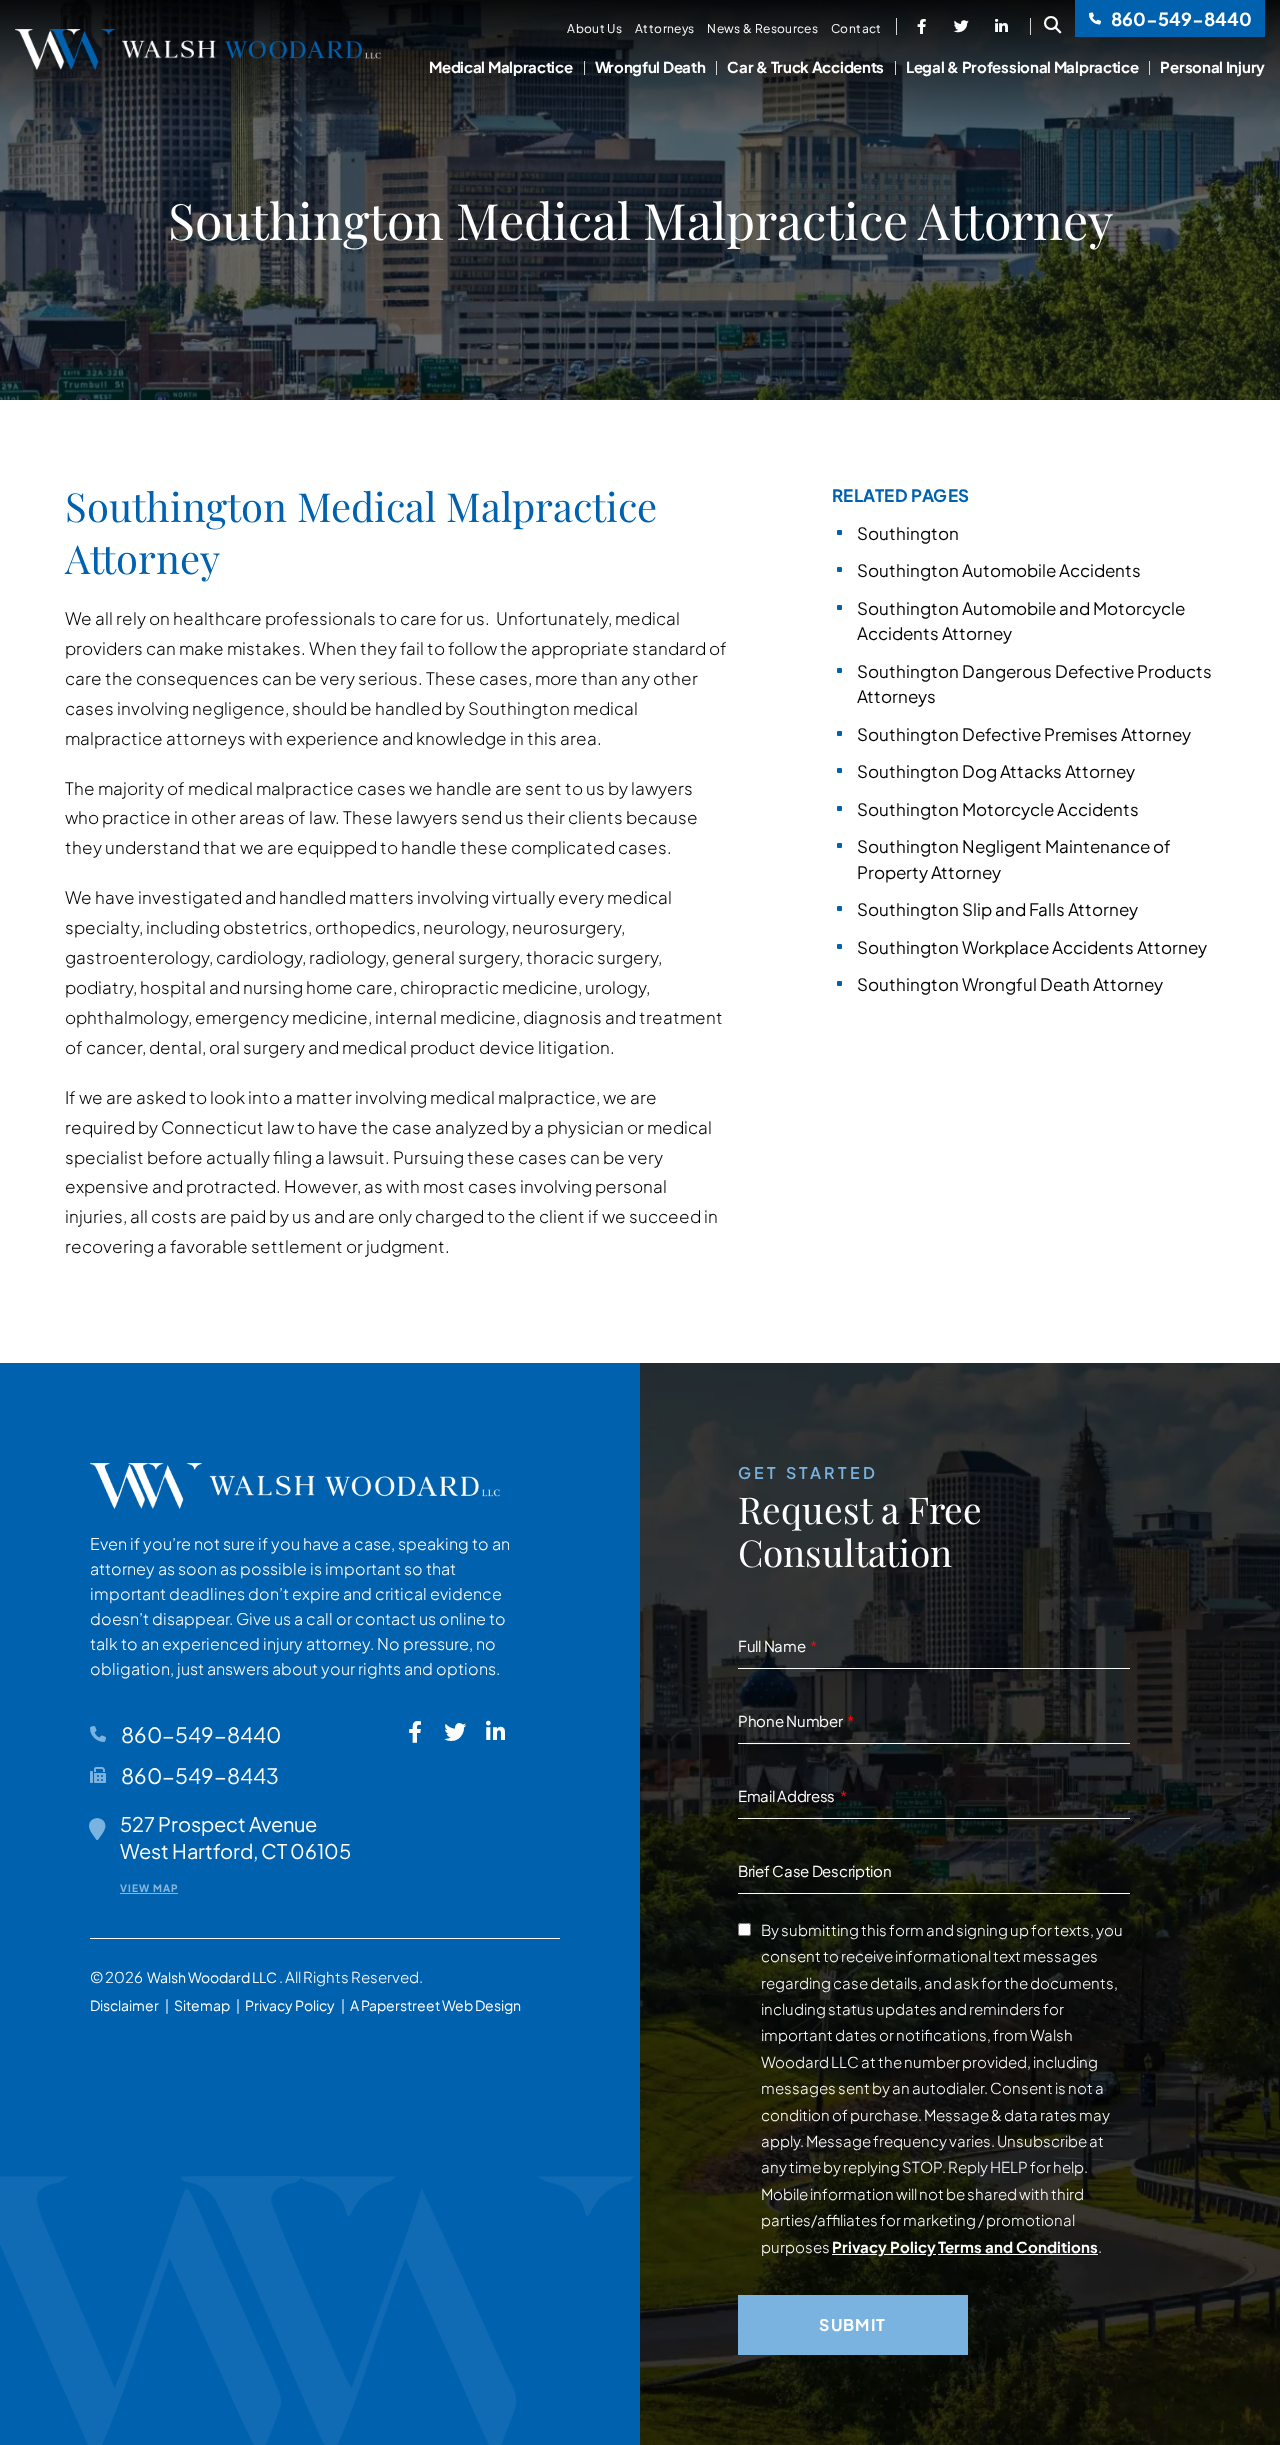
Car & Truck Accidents (805, 66)
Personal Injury (1212, 66)
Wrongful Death (650, 66)
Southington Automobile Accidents (999, 570)
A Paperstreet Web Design (435, 2005)
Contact (856, 28)
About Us (594, 28)
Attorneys (664, 28)
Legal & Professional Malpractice (1022, 66)
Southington (908, 533)
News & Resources (762, 28)
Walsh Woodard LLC (213, 1977)
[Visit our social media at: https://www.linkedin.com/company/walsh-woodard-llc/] (1002, 26)
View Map (149, 1888)
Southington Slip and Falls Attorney (997, 909)
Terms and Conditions (1018, 2246)
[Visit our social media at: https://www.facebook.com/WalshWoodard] (922, 26)
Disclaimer (124, 2005)
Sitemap (202, 2005)
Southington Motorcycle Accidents (998, 809)
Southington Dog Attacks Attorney (996, 771)
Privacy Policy (290, 2005)
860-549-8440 (1180, 18)
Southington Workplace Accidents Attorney (1032, 947)
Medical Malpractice (500, 66)
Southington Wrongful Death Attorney (1010, 984)
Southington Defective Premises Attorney (1024, 734)
